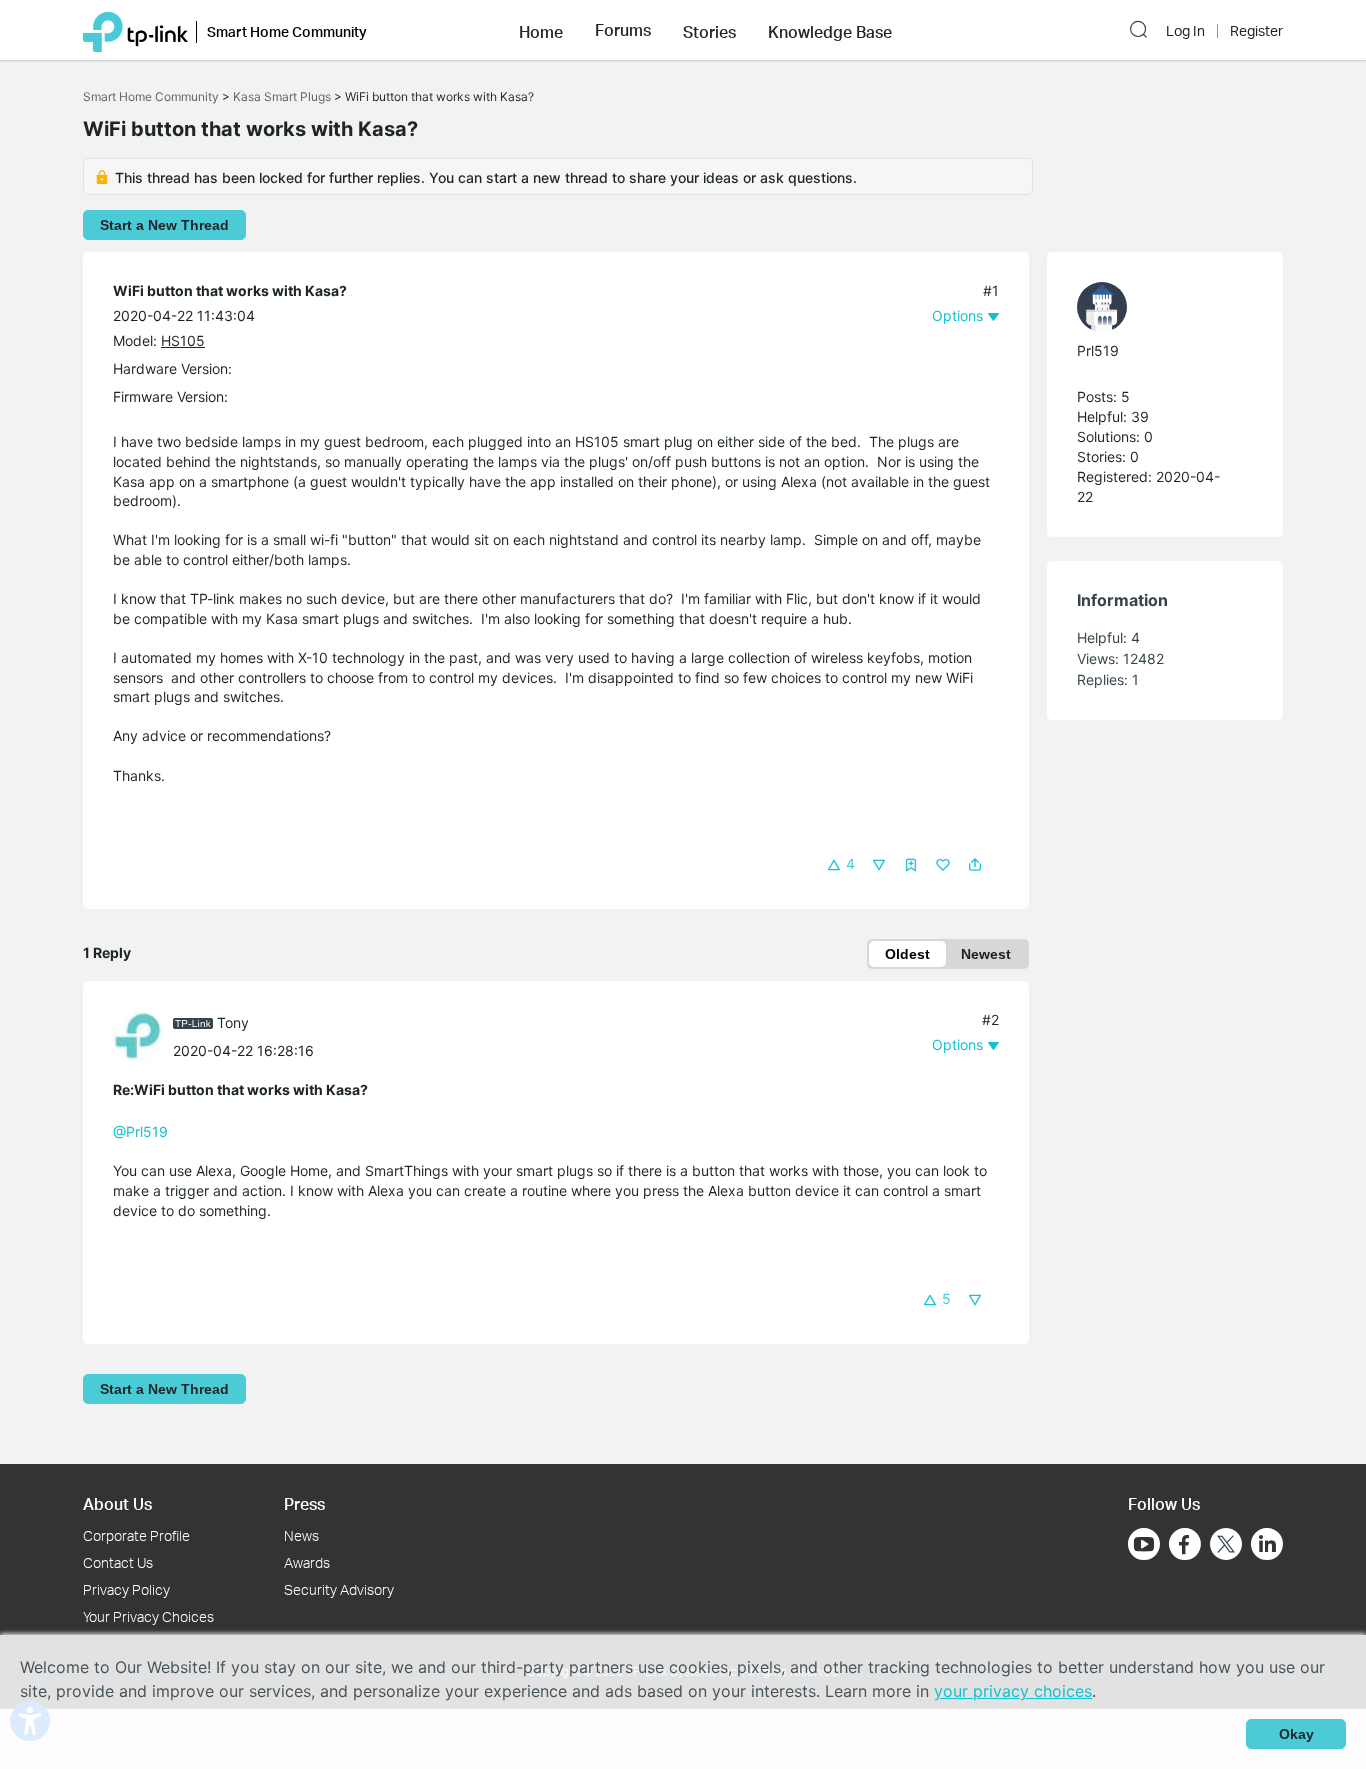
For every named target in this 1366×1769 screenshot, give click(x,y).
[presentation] (138, 1036)
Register (1256, 31)
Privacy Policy (126, 1589)
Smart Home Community (151, 96)
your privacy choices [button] (1013, 1691)
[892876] (1155, 307)
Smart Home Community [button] (287, 31)
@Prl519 (140, 1131)
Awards (307, 1562)
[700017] (143, 1034)
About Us (117, 1503)
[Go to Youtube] (1144, 1544)
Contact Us (118, 1562)
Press (304, 1503)
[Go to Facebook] (1185, 1544)
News (301, 1535)
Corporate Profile (136, 1535)
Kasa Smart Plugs (282, 96)
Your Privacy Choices (148, 1616)
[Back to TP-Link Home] (135, 30)
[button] (541, 30)
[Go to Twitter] (1226, 1546)
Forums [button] (623, 30)
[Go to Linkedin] (1267, 1544)
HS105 (183, 340)
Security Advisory (339, 1589)
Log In (1185, 31)
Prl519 (1098, 350)
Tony (233, 1022)
